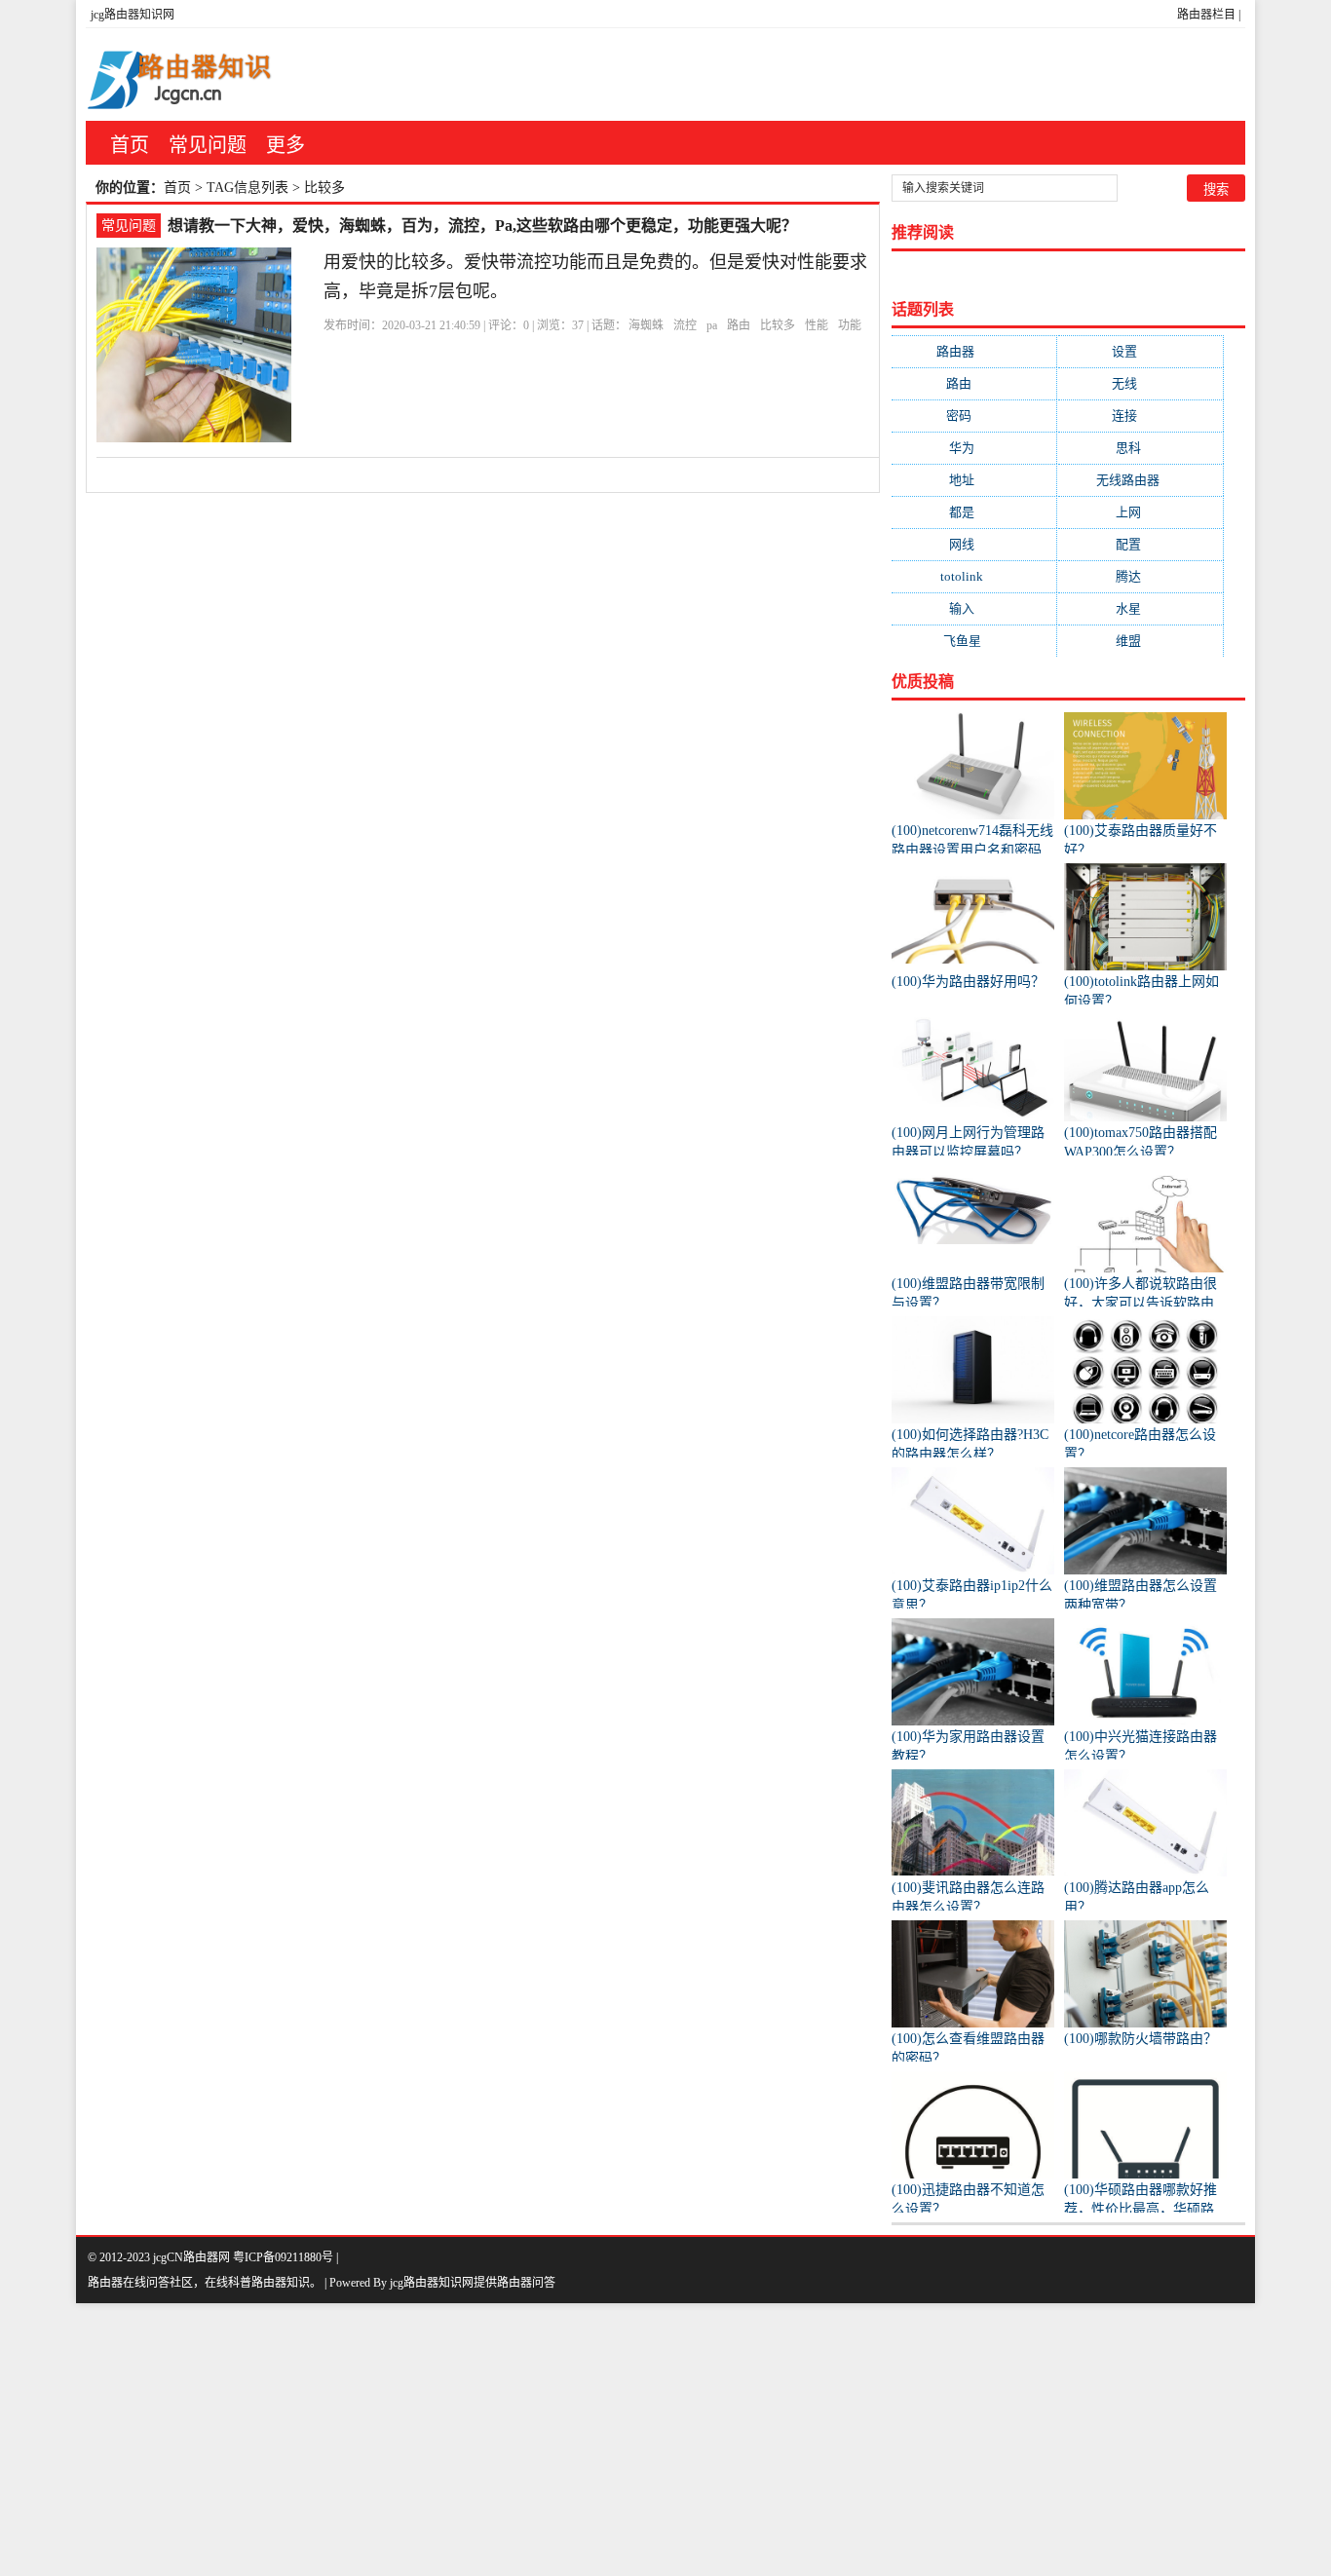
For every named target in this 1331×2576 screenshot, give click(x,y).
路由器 (974, 351)
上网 (1141, 512)
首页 (130, 145)
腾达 (1141, 576)
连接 (1140, 416)
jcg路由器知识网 (133, 15)
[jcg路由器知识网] (188, 75)
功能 (850, 325)
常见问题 (208, 145)
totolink (974, 576)
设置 (1140, 351)
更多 (285, 145)
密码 (974, 416)
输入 (974, 608)
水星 (1141, 608)
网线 (974, 544)
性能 (817, 325)
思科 (1141, 448)
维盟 (1141, 641)
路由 (739, 325)
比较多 (778, 325)
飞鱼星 (974, 641)
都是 (974, 512)
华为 (974, 448)
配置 (1141, 544)
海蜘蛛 (646, 325)
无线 (1140, 383)
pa (712, 325)
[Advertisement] (585, 2440)
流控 (685, 325)
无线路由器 (1140, 480)
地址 (974, 480)
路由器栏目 (1206, 15)
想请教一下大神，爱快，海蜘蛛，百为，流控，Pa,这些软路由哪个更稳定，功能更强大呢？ (482, 226)
